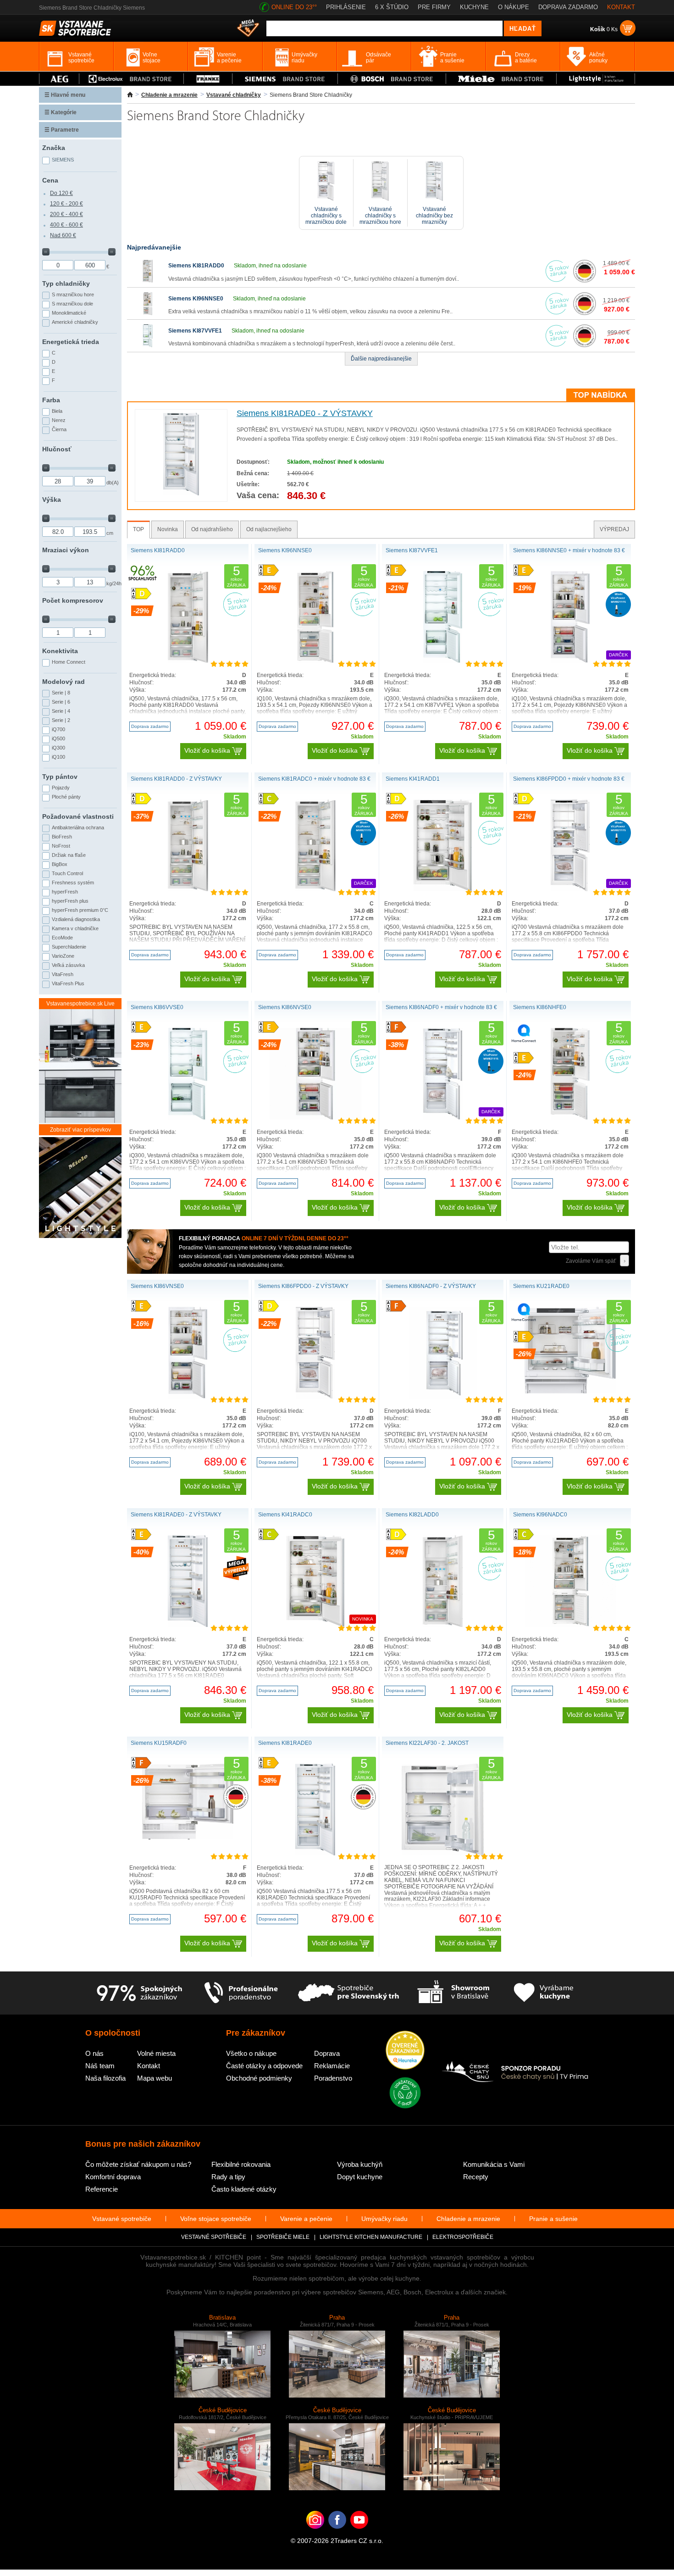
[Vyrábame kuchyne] (544, 1993)
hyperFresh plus (70, 901)
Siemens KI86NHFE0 (540, 1007)
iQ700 (58, 729)
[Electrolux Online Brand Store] (132, 79)
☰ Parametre (62, 130)
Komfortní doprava (113, 2177)
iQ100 (58, 757)
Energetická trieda (71, 342)
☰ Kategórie (61, 112)
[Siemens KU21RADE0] (570, 1392)
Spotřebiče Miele (283, 2237)
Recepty (476, 2177)
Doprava (327, 2053)
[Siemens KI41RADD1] (442, 889)
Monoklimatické (69, 313)
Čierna (59, 429)
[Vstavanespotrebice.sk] (337, 2534)
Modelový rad (64, 682)
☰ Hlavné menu (65, 95)
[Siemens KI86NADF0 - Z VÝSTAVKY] (443, 1397)
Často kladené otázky (244, 2189)
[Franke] (208, 79)
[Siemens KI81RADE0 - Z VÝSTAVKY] (181, 494)
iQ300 (58, 748)
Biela (57, 411)
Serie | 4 (61, 711)
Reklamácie (332, 2066)
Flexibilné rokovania (241, 2164)
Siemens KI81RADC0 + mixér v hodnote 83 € (314, 779)
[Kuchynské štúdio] (453, 1993)
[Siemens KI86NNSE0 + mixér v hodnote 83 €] (570, 661)
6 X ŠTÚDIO (392, 7)
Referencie (102, 2189)
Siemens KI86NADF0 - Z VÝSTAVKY (431, 1286)
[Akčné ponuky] (248, 29)
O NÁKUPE (514, 7)
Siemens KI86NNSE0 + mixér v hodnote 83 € (569, 550)
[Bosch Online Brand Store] (392, 79)
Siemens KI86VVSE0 (157, 1007)
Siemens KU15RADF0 (159, 1743)
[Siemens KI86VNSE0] (188, 1397)
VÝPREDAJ (614, 529)
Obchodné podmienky (259, 2078)
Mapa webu (155, 2078)
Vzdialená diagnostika (76, 919)
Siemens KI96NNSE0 (196, 299)
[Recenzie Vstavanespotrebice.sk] (405, 2051)
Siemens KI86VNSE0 (157, 1286)
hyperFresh (65, 892)
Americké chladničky (75, 322)
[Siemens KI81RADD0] (148, 281)
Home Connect (69, 662)
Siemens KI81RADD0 (196, 266)
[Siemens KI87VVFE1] (148, 345)
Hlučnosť (57, 449)
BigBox (60, 864)
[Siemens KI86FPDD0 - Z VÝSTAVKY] (315, 1397)
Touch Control (67, 873)
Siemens (63, 160)
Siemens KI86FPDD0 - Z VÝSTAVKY (303, 1286)
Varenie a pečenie (306, 2219)
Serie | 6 (61, 702)
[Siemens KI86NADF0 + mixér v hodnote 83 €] (443, 1118)
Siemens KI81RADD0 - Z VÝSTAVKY (176, 779)
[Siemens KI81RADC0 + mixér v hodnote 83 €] (315, 889)
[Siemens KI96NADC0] (570, 1625)
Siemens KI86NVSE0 (285, 1007)
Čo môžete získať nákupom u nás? (138, 2164)
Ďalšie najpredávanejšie (381, 359)
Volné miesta (156, 2053)
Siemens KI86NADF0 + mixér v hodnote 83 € (441, 1007)
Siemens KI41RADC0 (285, 1515)
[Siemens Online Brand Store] (285, 79)
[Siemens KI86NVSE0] (315, 1118)
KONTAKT (621, 7)
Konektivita (60, 651)
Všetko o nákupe (251, 2053)
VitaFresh (63, 974)
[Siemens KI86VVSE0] (188, 1118)
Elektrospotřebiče (463, 2237)
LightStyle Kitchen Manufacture (371, 2237)
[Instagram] (315, 2534)
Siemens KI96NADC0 (540, 1515)
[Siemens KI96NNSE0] (148, 313)
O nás (94, 2053)
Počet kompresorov (73, 600)
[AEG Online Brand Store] (59, 79)
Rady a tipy (228, 2177)
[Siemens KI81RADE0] (315, 1854)
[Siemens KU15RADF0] (188, 1838)
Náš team (100, 2066)
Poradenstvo (333, 2078)
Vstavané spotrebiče (122, 2219)
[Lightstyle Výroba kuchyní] (596, 79)
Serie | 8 (61, 693)
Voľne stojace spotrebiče (216, 2219)
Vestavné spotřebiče (214, 2237)
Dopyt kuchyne (360, 2177)
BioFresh (62, 837)
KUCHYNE (474, 7)
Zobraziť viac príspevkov (80, 1130)
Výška (52, 500)
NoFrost (61, 846)
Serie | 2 (61, 720)
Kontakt (149, 2066)
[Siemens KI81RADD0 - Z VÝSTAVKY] (188, 889)
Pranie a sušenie (553, 2219)
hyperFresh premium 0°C (80, 910)
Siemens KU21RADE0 (541, 1286)
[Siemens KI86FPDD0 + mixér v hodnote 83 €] (570, 889)
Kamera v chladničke (75, 928)
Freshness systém (73, 883)
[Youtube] (359, 2534)
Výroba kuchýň (360, 2164)
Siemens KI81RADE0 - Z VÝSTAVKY (305, 413)
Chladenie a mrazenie (169, 95)
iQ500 (58, 738)
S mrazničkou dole (72, 304)
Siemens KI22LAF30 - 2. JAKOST (427, 1743)
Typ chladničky (66, 283)
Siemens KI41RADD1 (413, 779)
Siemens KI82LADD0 (412, 1515)
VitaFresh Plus (68, 983)
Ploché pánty (66, 797)
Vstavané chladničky (234, 95)
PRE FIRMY (434, 7)
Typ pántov (60, 777)
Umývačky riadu (384, 2219)
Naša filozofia (105, 2078)
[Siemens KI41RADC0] (315, 1625)
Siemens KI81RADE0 (285, 1743)
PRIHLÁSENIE (346, 7)
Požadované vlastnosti (78, 816)
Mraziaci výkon (66, 550)
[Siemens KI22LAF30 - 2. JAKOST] (443, 1854)
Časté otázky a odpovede (264, 2066)
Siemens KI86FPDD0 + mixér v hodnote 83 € (569, 779)
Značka (54, 148)
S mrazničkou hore (73, 294)
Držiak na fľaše (69, 855)
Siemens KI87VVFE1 (195, 331)
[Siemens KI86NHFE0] (570, 1118)
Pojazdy (61, 788)
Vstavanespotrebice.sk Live (80, 1004)
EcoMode (62, 938)
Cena (50, 180)
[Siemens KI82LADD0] (443, 1625)
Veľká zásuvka (68, 965)
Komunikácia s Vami (494, 2164)
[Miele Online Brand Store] (501, 79)
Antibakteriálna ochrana (78, 827)
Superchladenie (69, 947)
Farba (51, 400)
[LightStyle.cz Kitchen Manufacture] (80, 1188)
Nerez (59, 420)
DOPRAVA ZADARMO (568, 7)
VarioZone (63, 956)
